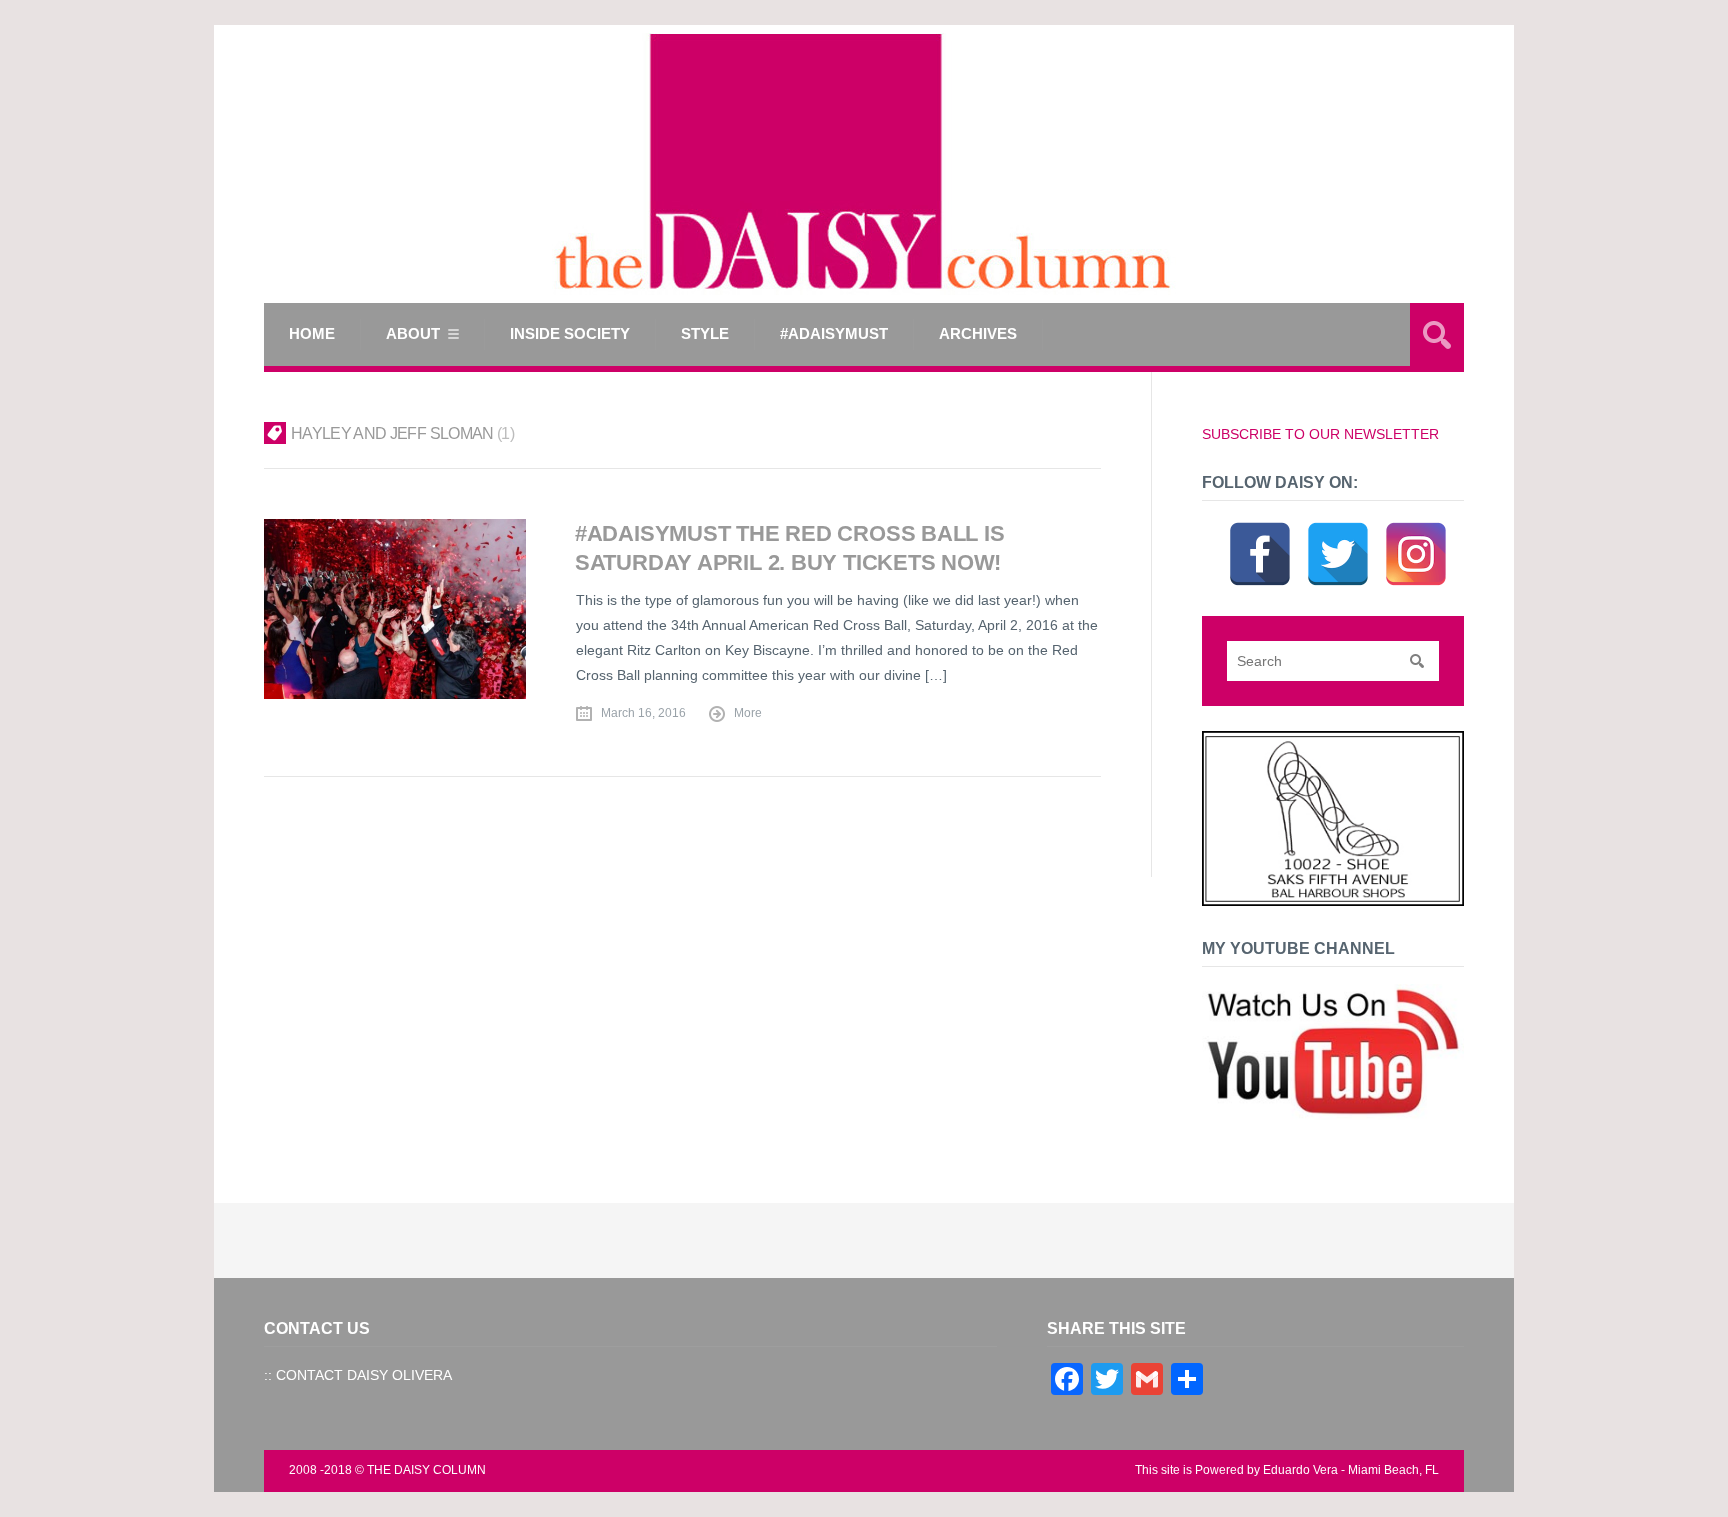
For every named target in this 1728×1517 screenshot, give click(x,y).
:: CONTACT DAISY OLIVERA (358, 1375)
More (748, 713)
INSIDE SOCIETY (570, 333)
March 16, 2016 (643, 713)
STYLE (705, 333)
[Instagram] (1416, 529)
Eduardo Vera (1300, 1470)
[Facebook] (1260, 529)
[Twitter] (1338, 529)
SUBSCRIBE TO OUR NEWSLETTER (1320, 434)
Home (312, 333)
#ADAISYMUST (834, 333)
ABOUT (413, 333)
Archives (978, 333)
